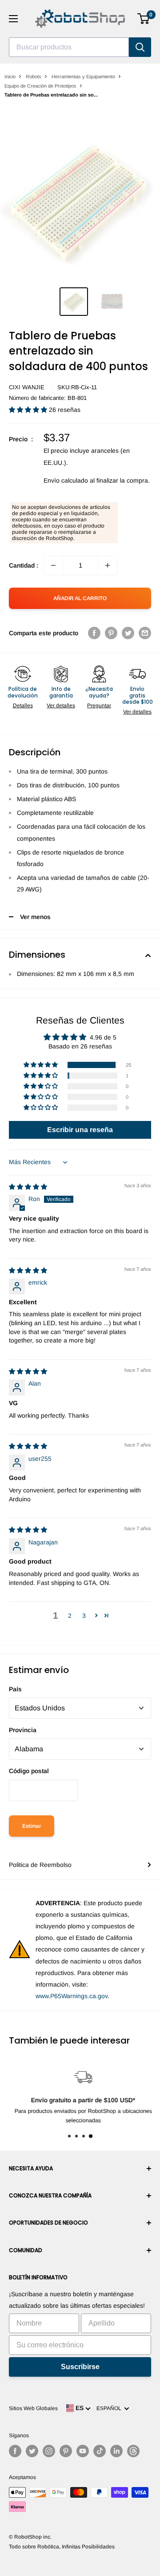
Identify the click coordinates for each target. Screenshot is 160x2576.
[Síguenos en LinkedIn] (116, 2451)
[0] (144, 19)
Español (110, 2408)
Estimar (32, 1826)
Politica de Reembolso (40, 1865)
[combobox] (69, 47)
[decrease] (53, 565)
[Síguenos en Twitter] (32, 2451)
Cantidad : (24, 565)
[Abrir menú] (13, 19)
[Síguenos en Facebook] (15, 2451)
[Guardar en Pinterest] (111, 633)
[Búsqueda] (140, 47)
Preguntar (99, 705)
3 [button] (84, 1616)
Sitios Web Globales (33, 2408)
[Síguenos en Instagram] (49, 2451)
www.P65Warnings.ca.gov (72, 1996)
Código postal (29, 1771)
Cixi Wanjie (27, 387)
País (15, 1689)
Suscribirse (80, 2367)
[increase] (108, 565)
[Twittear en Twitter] (128, 633)
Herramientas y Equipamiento (83, 77)
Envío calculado (66, 480)
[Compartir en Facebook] (94, 633)
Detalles (23, 705)
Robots (34, 77)
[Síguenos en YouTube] (83, 2451)
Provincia (23, 1730)
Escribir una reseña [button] (80, 1130)
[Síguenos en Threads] (133, 2451)
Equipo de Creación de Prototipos (40, 86)
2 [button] (70, 1616)
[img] (28, 1187)
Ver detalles (61, 705)
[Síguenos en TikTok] (100, 2451)
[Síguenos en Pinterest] (66, 2451)
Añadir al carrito (80, 598)
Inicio (10, 77)
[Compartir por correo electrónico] (145, 633)
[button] (29, 410)
